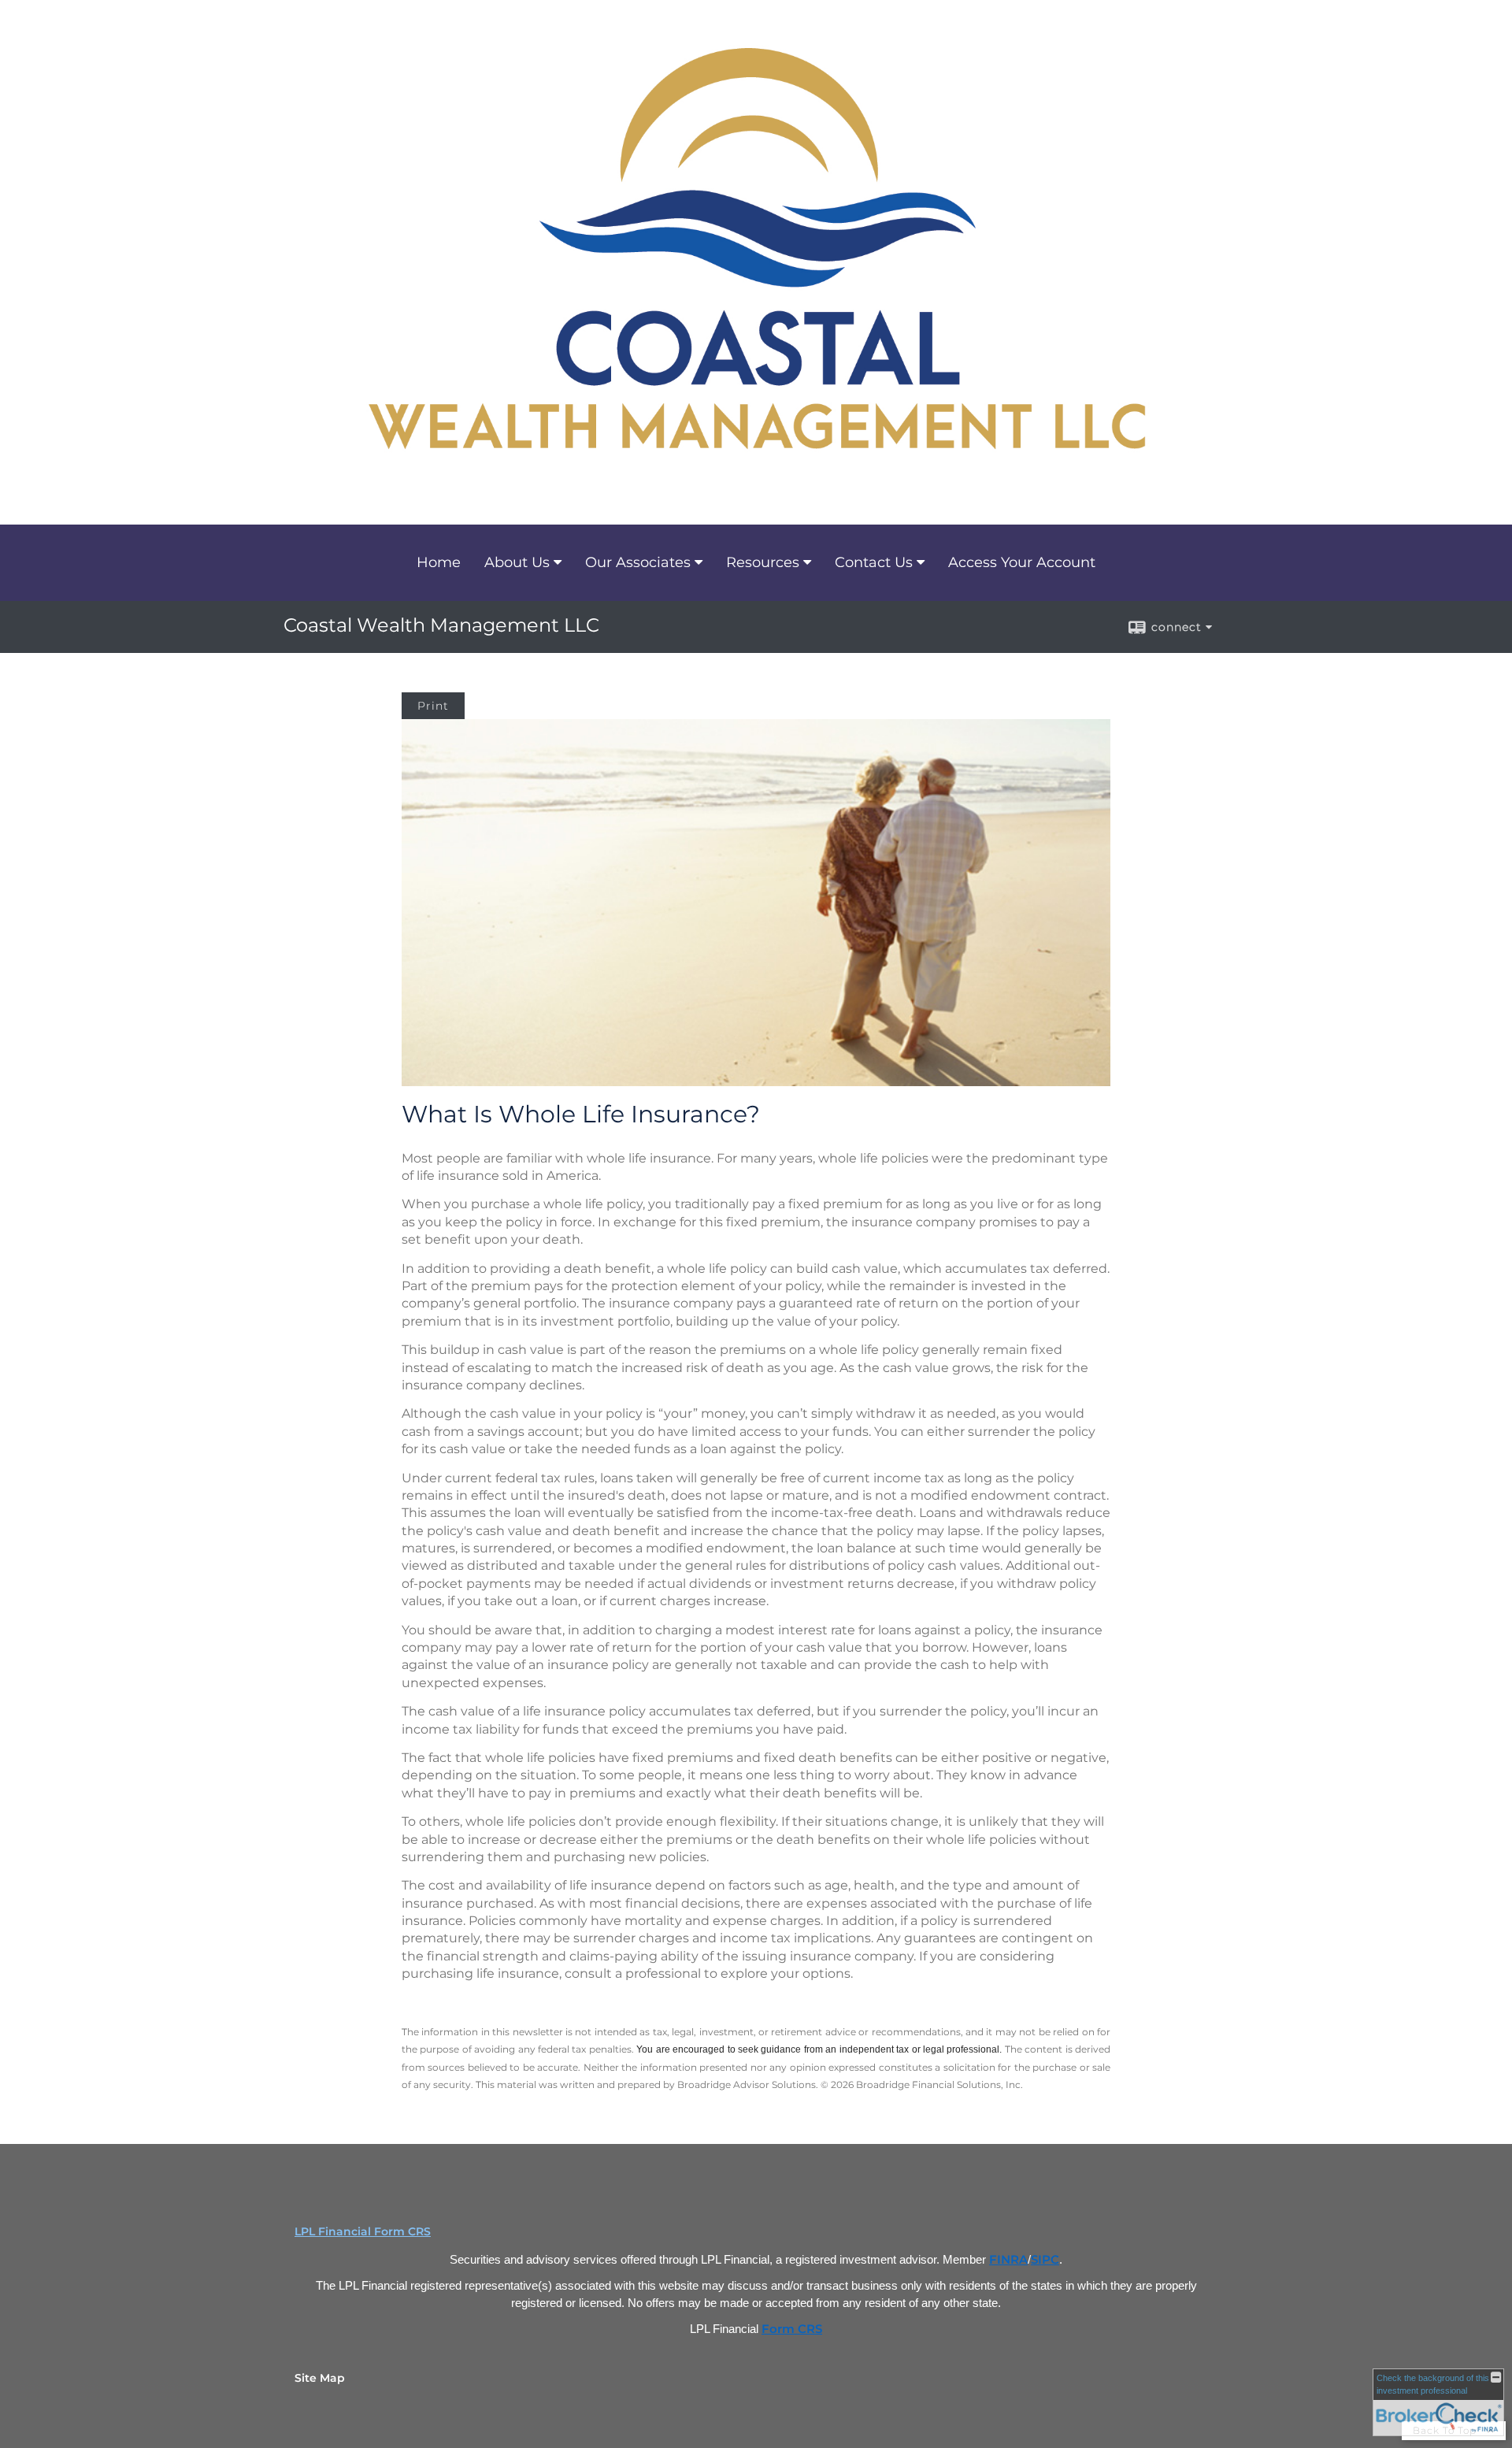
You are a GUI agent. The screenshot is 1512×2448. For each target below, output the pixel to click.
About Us (517, 562)
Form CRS (792, 2329)
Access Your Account (1022, 562)
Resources (763, 562)
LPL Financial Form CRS (363, 2231)
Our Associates (638, 562)
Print (433, 706)
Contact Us (874, 562)
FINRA (1008, 2260)
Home (439, 562)
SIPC (1045, 2260)
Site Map (320, 2378)
